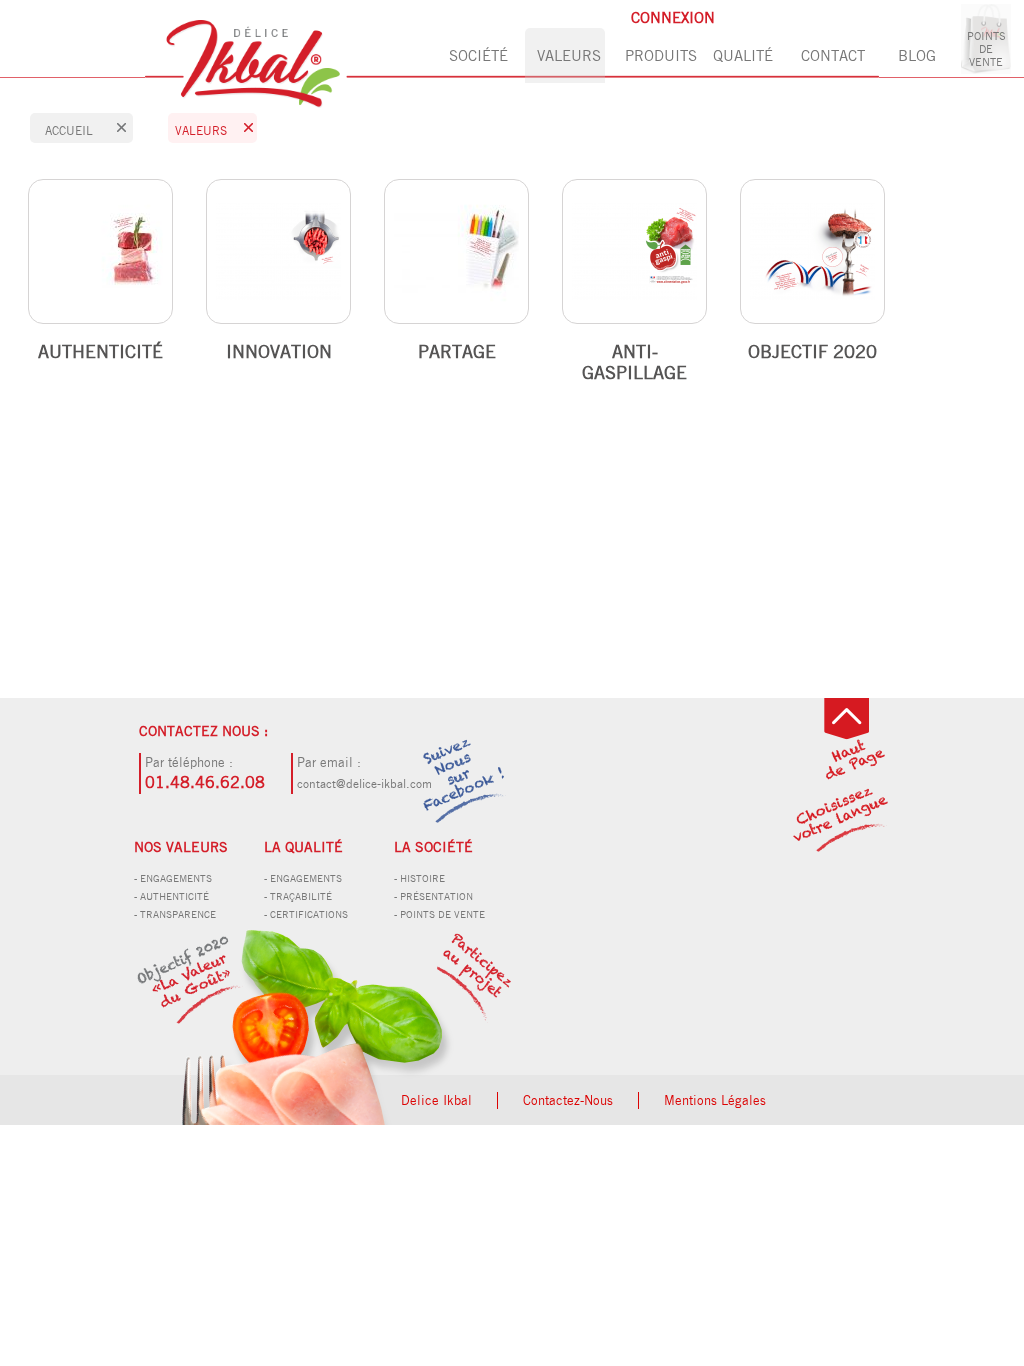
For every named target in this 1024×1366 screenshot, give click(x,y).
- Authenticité (171, 896)
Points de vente (986, 48)
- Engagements (173, 878)
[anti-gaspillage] (634, 251)
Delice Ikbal (436, 1100)
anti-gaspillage (634, 362)
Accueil (69, 130)
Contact (833, 55)
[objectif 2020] (317, 1023)
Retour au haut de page (853, 744)
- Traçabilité (298, 896)
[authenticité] (100, 251)
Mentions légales (715, 1100)
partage (457, 351)
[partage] (456, 251)
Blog (917, 55)
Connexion (673, 17)
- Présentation (433, 896)
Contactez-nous (568, 1100)
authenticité (100, 351)
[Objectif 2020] (812, 251)
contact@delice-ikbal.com (364, 783)
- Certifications (306, 914)
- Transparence (175, 914)
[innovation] (278, 251)
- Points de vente (439, 914)
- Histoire (419, 878)
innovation (279, 351)
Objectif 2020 (812, 351)
